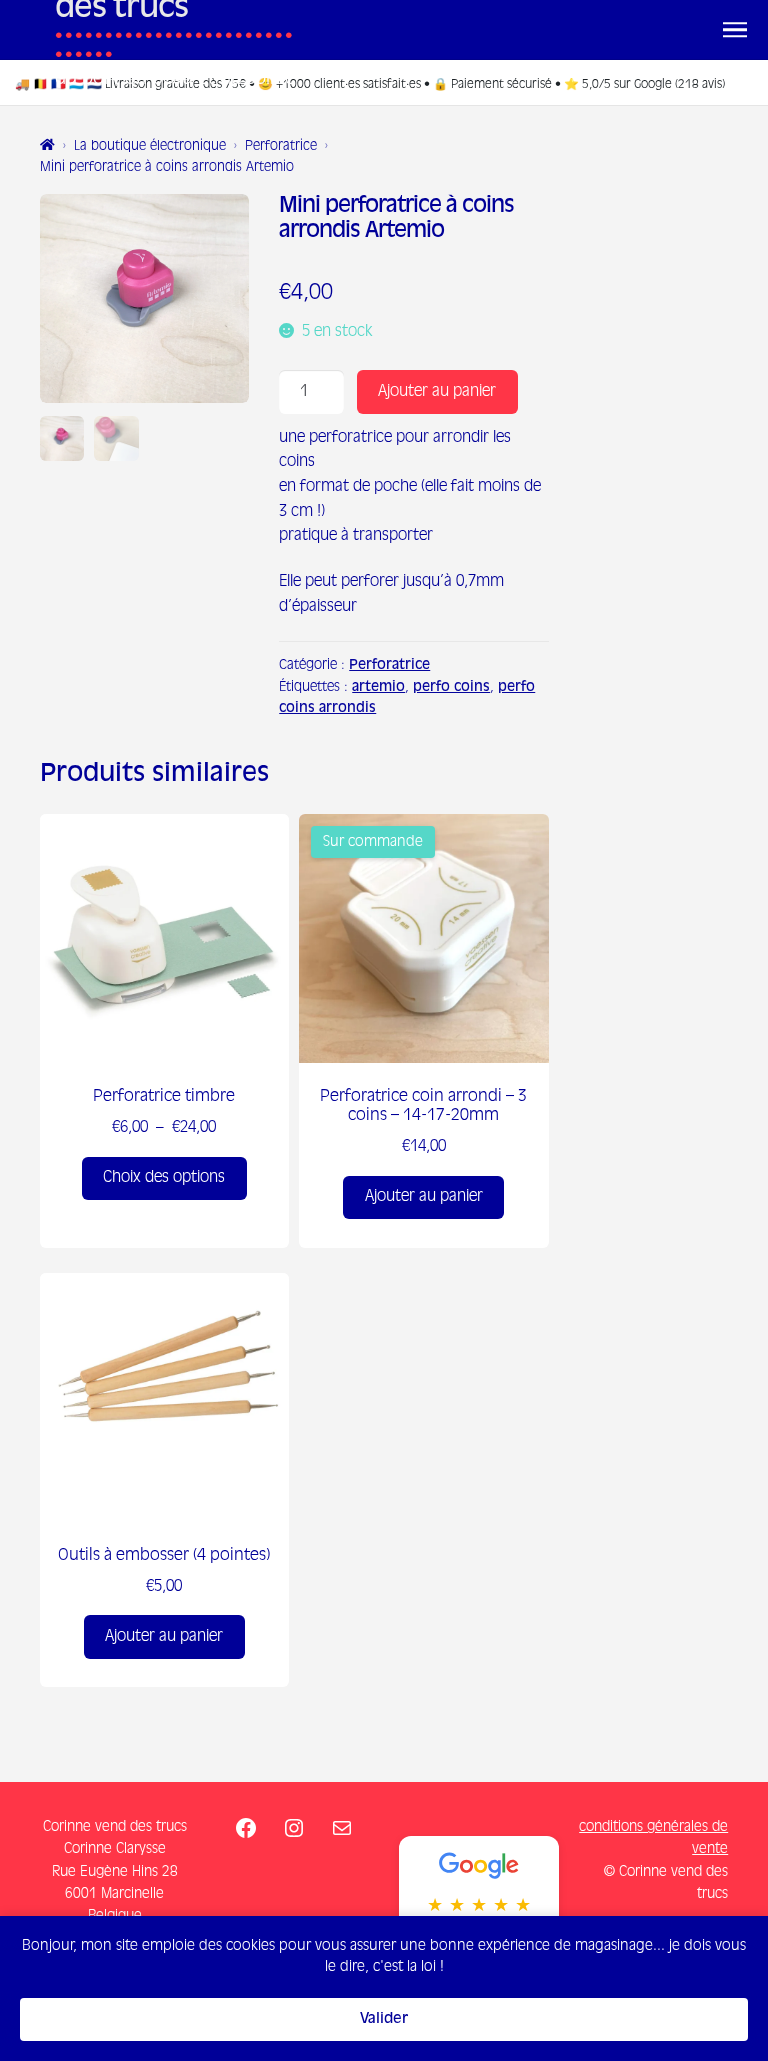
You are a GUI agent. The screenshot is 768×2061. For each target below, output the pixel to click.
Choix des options (164, 1177)
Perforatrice (281, 146)
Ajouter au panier (437, 391)
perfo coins (451, 687)
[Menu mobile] (735, 30)
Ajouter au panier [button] (424, 1196)
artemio (378, 687)
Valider (384, 2019)
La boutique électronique (150, 146)
